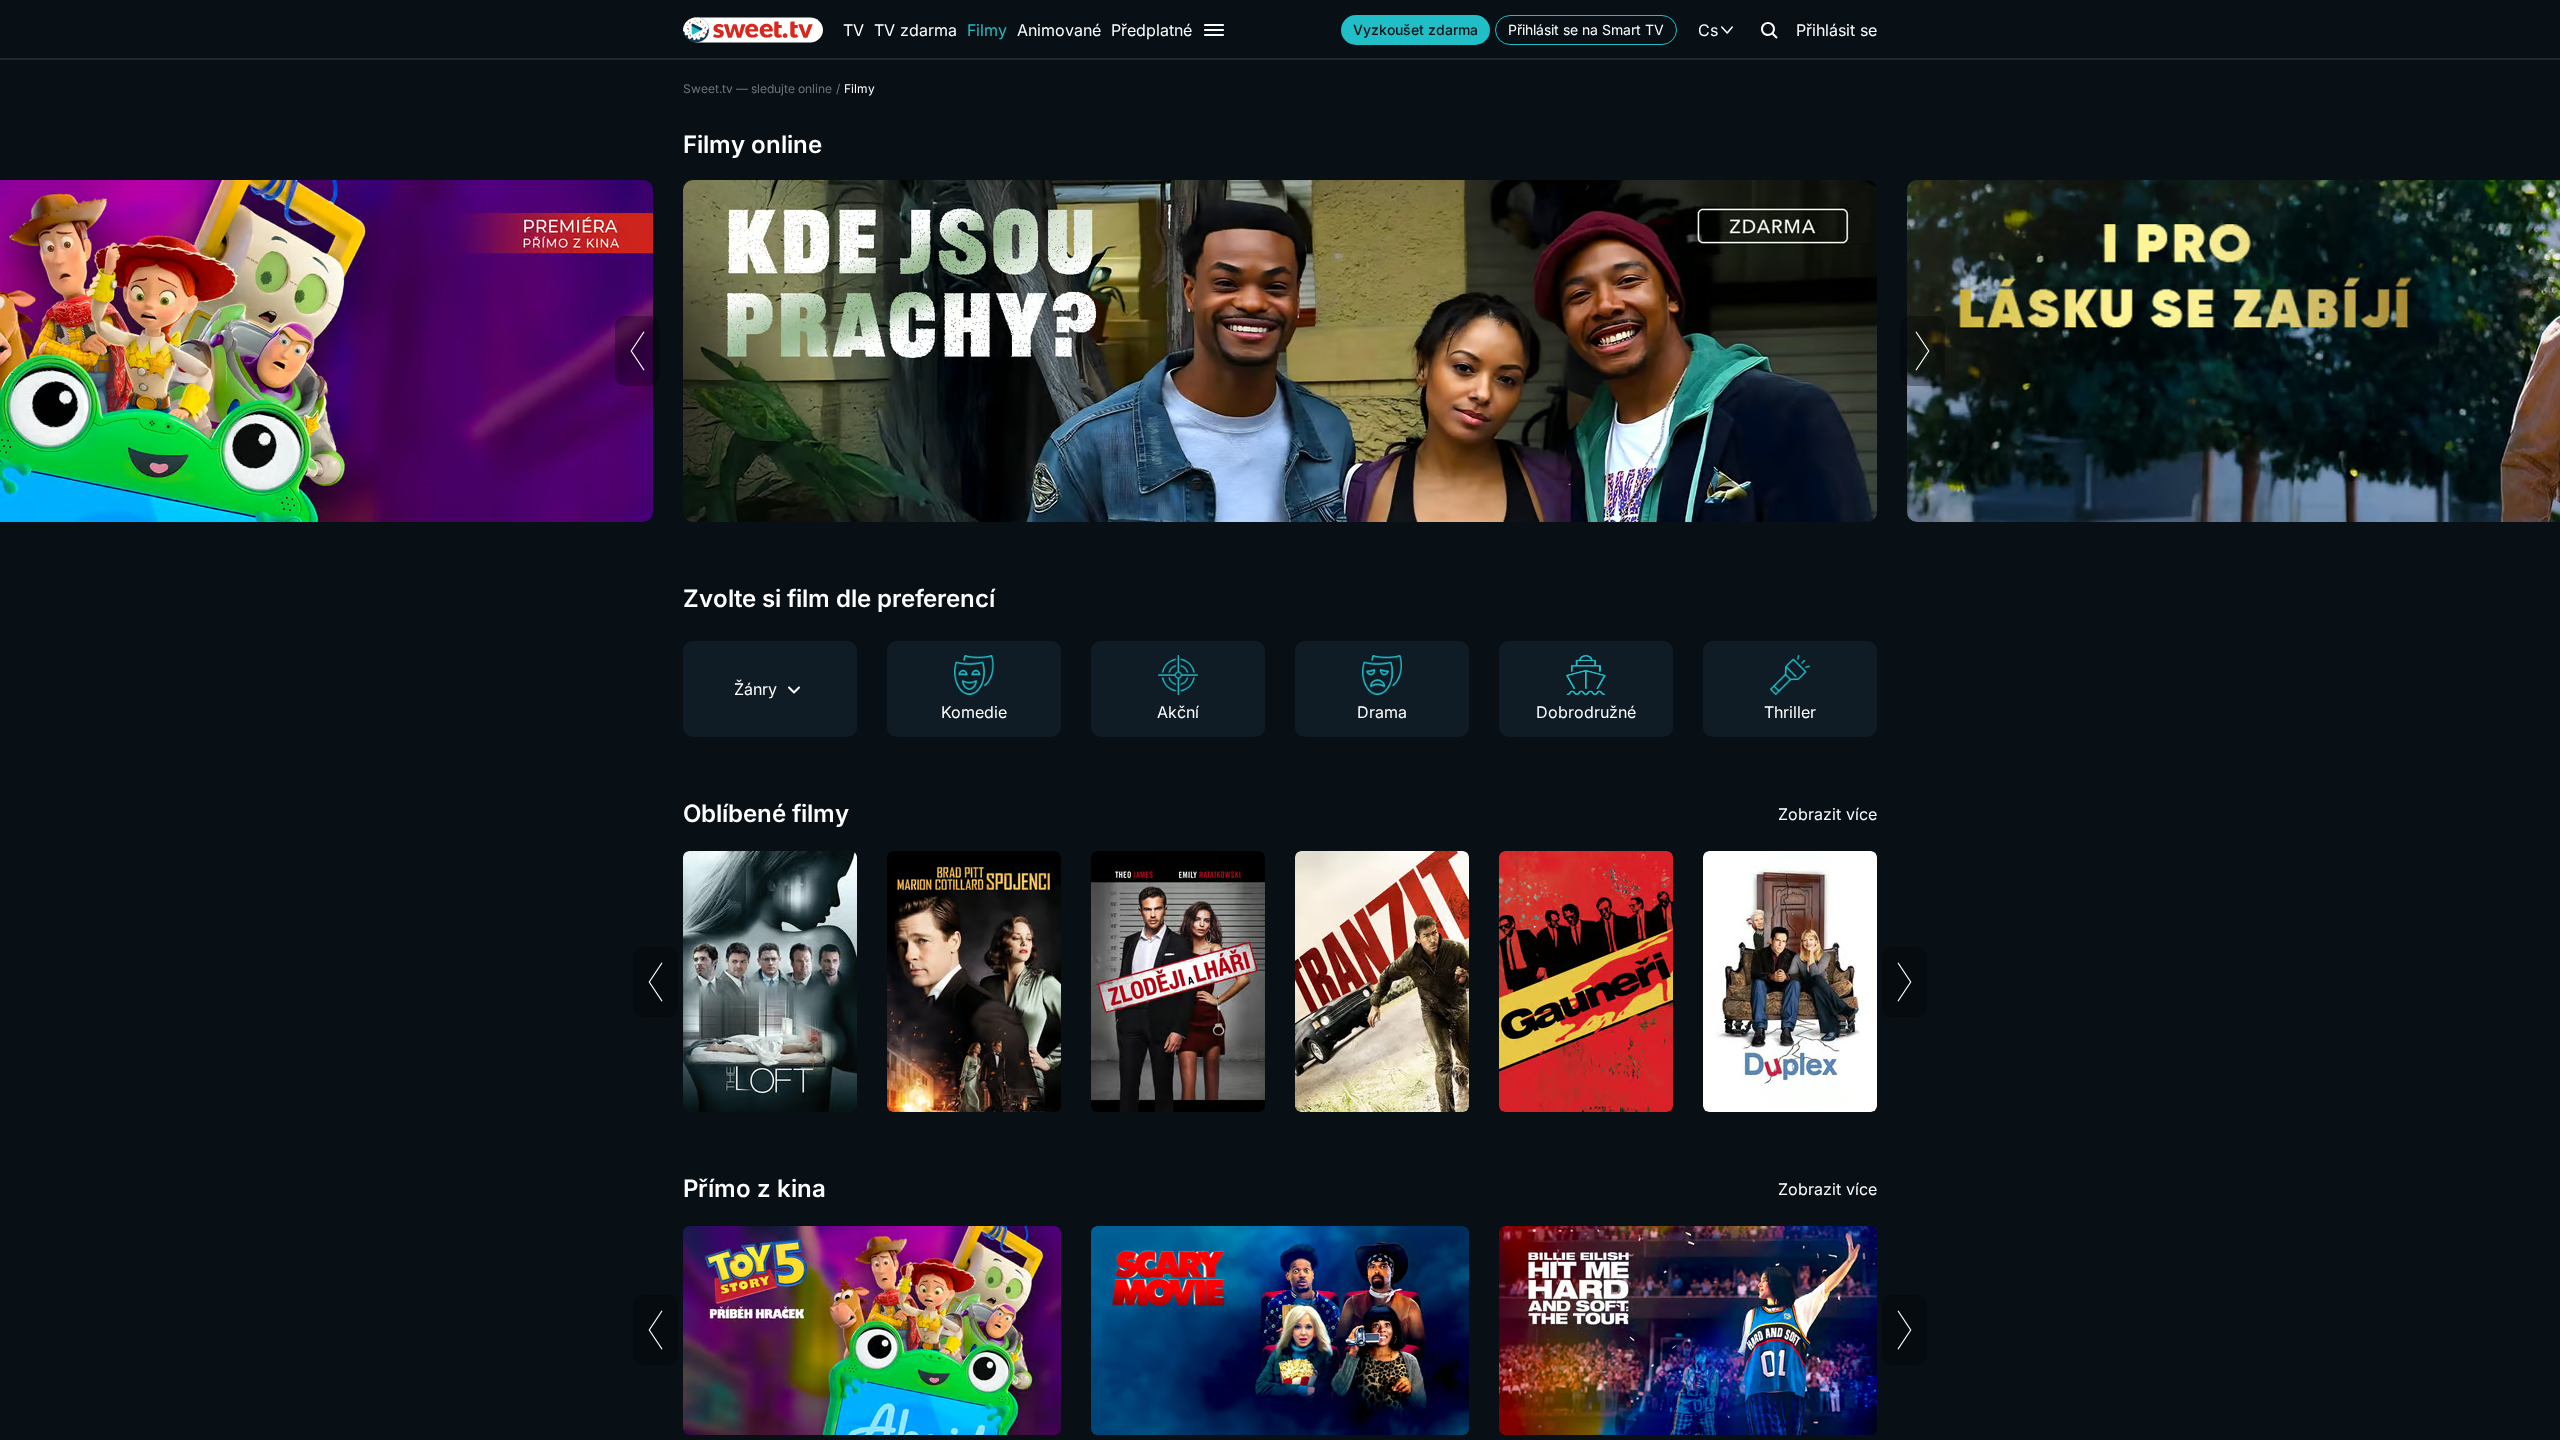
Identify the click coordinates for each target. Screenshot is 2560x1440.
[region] (1280, 351)
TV (853, 30)
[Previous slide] (637, 351)
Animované (1059, 30)
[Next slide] (1922, 351)
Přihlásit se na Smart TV (1586, 29)
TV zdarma (915, 30)
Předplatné (1151, 30)
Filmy (987, 30)
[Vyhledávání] (1769, 30)
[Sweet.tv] (753, 30)
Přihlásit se (1836, 30)
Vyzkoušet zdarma (1415, 29)
